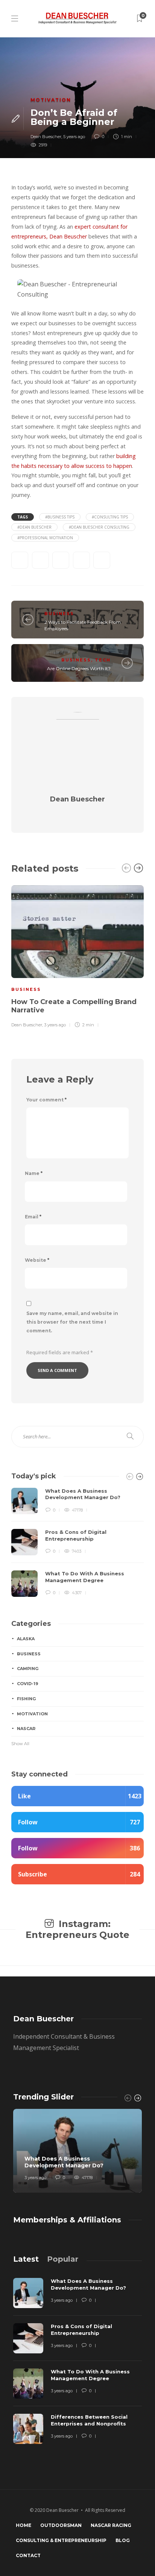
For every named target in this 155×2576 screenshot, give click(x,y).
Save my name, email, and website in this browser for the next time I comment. (72, 1322)
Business (59, 614)
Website (37, 1260)
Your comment (46, 1100)
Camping (28, 1669)
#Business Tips (60, 517)
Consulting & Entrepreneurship (61, 2540)
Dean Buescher (46, 137)
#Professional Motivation (45, 538)
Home (24, 2525)
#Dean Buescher (34, 527)
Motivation (51, 100)
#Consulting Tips (110, 517)
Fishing (26, 1699)
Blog (123, 2540)
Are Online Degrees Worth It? (79, 668)
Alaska (26, 1639)
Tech (103, 660)
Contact (28, 2555)
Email (33, 1217)
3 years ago (55, 1025)
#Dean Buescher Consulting (99, 527)
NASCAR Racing (111, 2525)
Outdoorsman (61, 2525)
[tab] (26, 2259)
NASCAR (26, 1729)
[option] (77, 955)
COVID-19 (28, 1684)
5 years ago (74, 137)
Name (34, 1173)
